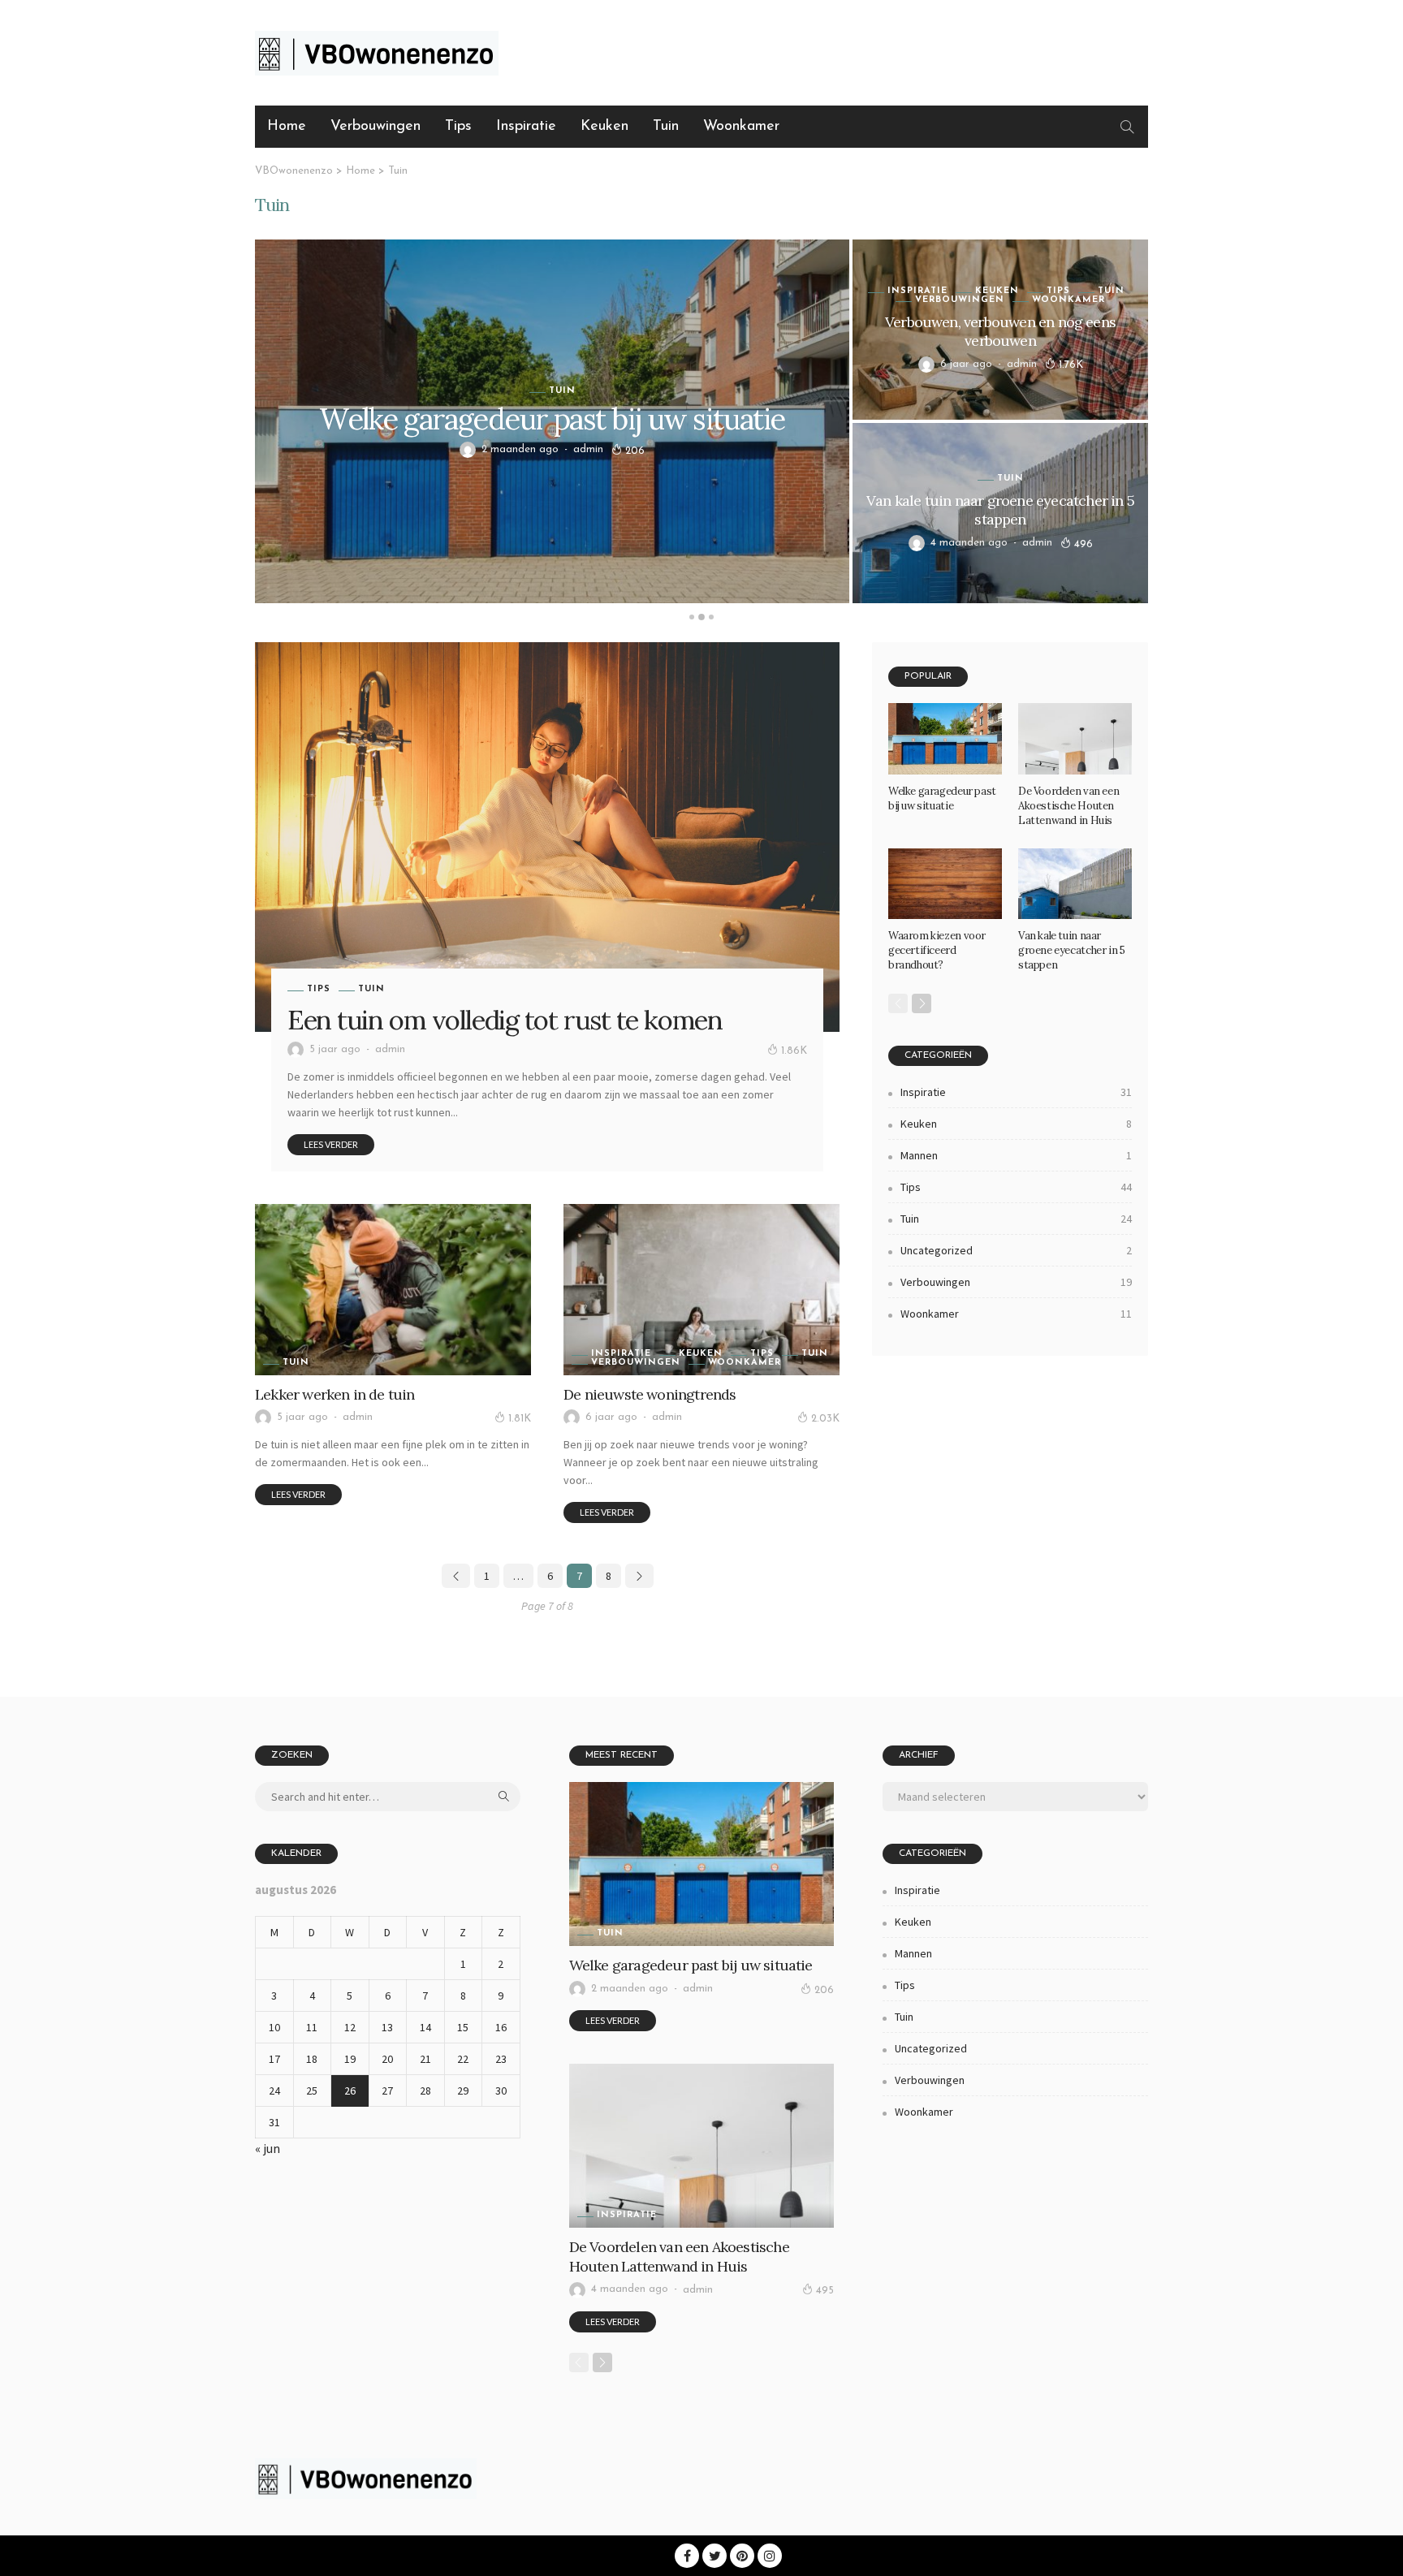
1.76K (1071, 365)
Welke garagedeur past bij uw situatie (552, 419)
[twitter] (714, 2556)
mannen (1016, 1155)
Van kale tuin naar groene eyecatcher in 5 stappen (1000, 510)
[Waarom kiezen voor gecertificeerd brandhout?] (945, 884)
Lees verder (331, 1144)
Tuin (666, 127)
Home (287, 127)
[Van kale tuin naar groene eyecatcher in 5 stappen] (1075, 884)
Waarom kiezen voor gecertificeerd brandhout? (937, 950)
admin (588, 449)
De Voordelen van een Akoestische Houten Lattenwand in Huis (1068, 806)
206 (635, 451)
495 (825, 2291)
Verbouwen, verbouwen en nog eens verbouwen (1000, 331)
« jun (268, 2148)
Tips (458, 127)
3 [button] (711, 617)
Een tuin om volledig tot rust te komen (505, 1020)
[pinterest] (742, 2556)
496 (1084, 544)
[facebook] (687, 2556)
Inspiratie (526, 127)
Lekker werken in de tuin (335, 1394)
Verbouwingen (376, 127)
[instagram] (770, 2556)
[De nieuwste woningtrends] (701, 1289)
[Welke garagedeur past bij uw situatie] (945, 739)
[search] (1127, 127)
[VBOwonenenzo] (366, 2476)
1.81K (520, 1419)
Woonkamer (741, 127)
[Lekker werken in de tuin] (393, 1289)
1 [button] (692, 617)
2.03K (825, 1419)
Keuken (604, 127)
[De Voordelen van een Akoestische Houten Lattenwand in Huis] (1075, 739)
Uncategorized (1016, 1250)
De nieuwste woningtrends (650, 1394)
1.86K (794, 1051)
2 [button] (701, 617)
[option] (701, 421)
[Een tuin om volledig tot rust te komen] (547, 837)
